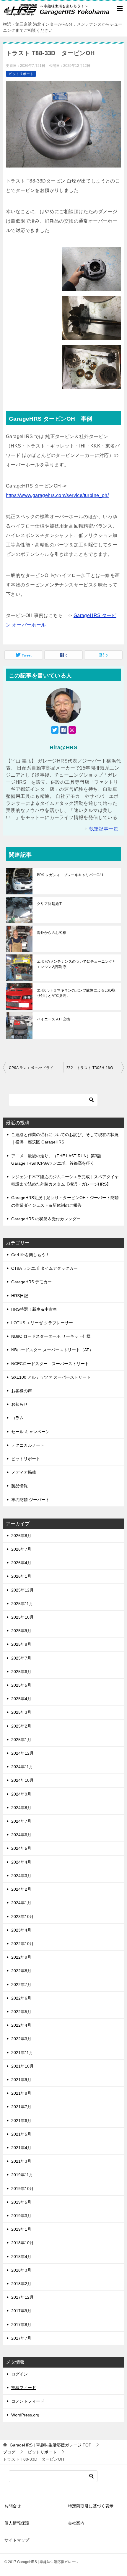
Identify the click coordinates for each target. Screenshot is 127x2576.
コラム (17, 1418)
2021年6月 (21, 2121)
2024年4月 (21, 1862)
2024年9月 (21, 1794)
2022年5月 (21, 2012)
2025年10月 (22, 1617)
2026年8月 (21, 1536)
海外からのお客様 (52, 933)
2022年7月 (21, 1985)
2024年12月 (22, 1753)
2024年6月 (21, 1835)
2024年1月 (21, 1903)
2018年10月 (22, 2243)
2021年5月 (21, 2134)
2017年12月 (22, 2297)
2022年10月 (22, 1944)
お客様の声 (22, 1391)
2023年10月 (22, 1917)
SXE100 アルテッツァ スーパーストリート (51, 1377)
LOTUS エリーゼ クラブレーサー (42, 1323)
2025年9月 (21, 1631)
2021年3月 (21, 2161)
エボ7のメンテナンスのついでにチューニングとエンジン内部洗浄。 (76, 964)
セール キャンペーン (30, 1432)
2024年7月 (21, 1821)
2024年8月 (21, 1808)
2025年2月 (21, 1726)
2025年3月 (21, 1712)
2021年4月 (21, 2148)
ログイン (19, 2374)
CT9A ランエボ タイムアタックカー (44, 1268)
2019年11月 (22, 2175)
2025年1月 (21, 1740)
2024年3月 (21, 1876)
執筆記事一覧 (104, 829)
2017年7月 (21, 2338)
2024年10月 (22, 1780)
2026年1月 (21, 1576)
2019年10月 (22, 2189)
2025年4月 (21, 1699)
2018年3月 (21, 2270)
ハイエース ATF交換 (53, 1019)
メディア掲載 (24, 1472)
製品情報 (19, 1486)
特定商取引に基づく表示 (91, 2506)
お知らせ (19, 1404)
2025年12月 (22, 1590)
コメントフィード (28, 2401)
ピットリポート (21, 74)
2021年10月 (22, 2066)
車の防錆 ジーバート (30, 1500)
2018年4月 (21, 2257)
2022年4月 (21, 2025)
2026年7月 (21, 1549)
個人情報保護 (17, 2523)
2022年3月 (21, 2039)
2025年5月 (21, 1685)
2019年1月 (21, 2229)
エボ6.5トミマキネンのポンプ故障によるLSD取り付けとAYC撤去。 (76, 993)
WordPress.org (25, 2415)
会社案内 (76, 2523)
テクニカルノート (28, 1445)
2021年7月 (21, 2107)
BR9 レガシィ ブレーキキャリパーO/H (70, 875)
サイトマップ (17, 2540)
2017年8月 (21, 2325)
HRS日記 (20, 1296)
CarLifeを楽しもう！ (30, 1255)
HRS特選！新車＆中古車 (34, 1309)
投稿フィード (24, 2388)
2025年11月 (22, 1604)
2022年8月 (21, 1971)
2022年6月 (21, 1998)
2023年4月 (21, 1930)
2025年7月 (21, 1658)
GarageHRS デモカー (31, 1282)
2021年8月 (21, 2093)
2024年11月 (22, 1767)
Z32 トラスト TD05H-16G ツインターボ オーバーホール (95, 1068)
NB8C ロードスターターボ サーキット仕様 (51, 1336)
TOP (51, 2445)
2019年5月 (21, 2202)
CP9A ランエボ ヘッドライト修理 (36, 1068)
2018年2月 (21, 2284)
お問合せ (13, 2506)
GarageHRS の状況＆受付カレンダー (46, 1219)
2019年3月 (21, 2216)
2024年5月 (21, 1848)
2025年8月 (21, 1644)
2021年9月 (21, 2080)
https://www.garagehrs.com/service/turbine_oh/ (57, 495)
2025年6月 (21, 1672)
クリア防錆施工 (50, 904)
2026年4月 (21, 1563)
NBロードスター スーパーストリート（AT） (52, 1350)
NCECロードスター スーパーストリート (50, 1364)
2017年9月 (21, 2311)
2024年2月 (21, 1889)
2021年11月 (22, 2053)
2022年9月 (21, 1957)
